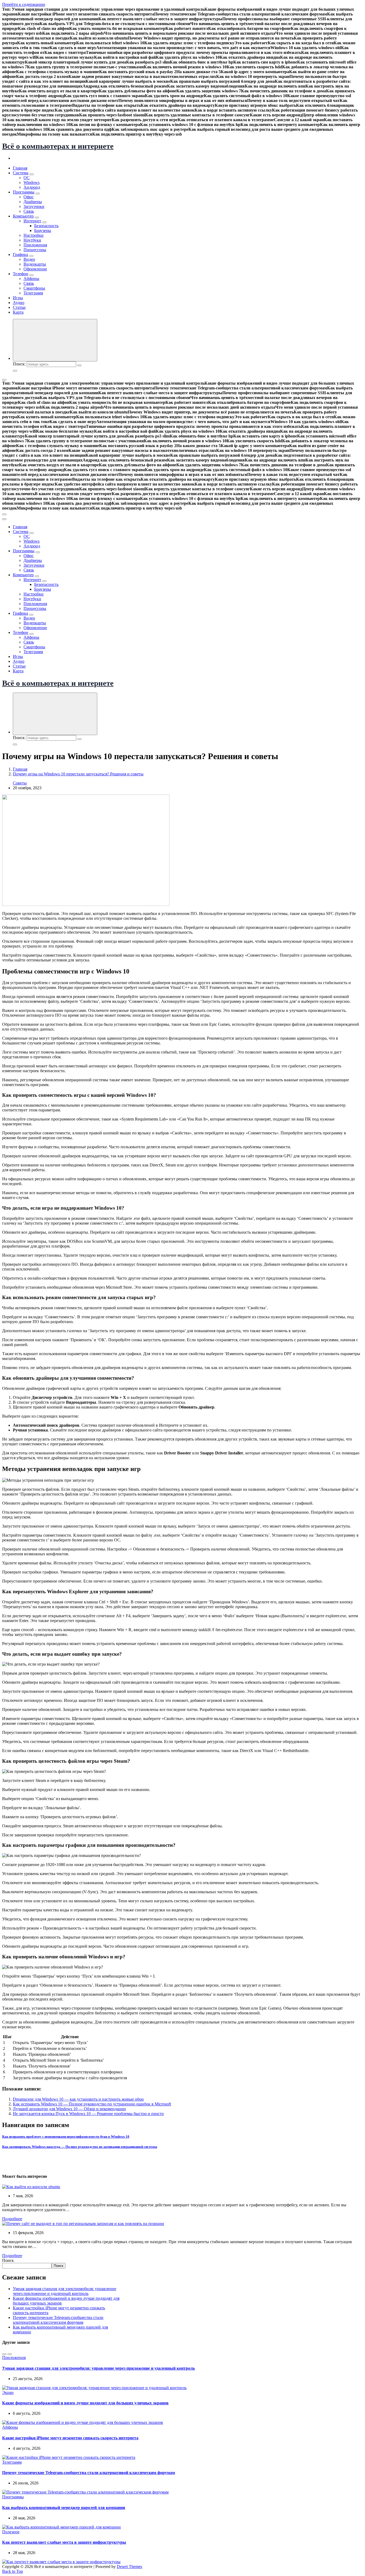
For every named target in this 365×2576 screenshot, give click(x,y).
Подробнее (12, 2219)
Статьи (19, 307)
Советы (20, 783)
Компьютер (23, 216)
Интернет (32, 221)
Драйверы (33, 202)
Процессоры (35, 250)
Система (21, 173)
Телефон (21, 274)
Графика (20, 255)
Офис (29, 197)
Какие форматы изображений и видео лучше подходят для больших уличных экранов (85, 2403)
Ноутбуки (32, 240)
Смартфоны (34, 288)
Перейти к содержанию (24, 4)
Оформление (35, 269)
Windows (32, 182)
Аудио (19, 303)
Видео (29, 259)
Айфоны (31, 279)
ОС (27, 178)
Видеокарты (35, 264)
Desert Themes (129, 2567)
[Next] (10, 2354)
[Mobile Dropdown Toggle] (32, 174)
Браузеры (43, 230)
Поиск (8, 2260)
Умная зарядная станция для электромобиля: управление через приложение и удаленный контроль (65, 2291)
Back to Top (13, 2571)
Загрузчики (34, 206)
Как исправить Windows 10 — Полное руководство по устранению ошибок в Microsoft (92, 2104)
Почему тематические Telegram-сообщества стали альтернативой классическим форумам (58, 2320)
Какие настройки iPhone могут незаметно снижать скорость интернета (70, 2438)
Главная (20, 168)
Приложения (35, 245)
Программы (24, 192)
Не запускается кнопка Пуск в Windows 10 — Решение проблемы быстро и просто (88, 2114)
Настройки (34, 235)
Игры (18, 298)
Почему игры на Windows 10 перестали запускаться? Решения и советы (78, 774)
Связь (29, 211)
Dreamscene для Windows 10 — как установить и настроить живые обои (78, 2099)
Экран (8, 2392)
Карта (18, 312)
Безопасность (46, 226)
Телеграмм (33, 293)
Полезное (11, 2532)
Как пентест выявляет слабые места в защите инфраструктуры (64, 2542)
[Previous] (4, 2354)
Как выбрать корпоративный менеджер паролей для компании (64, 2508)
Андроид (32, 187)
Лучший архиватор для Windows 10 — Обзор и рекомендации (69, 2109)
